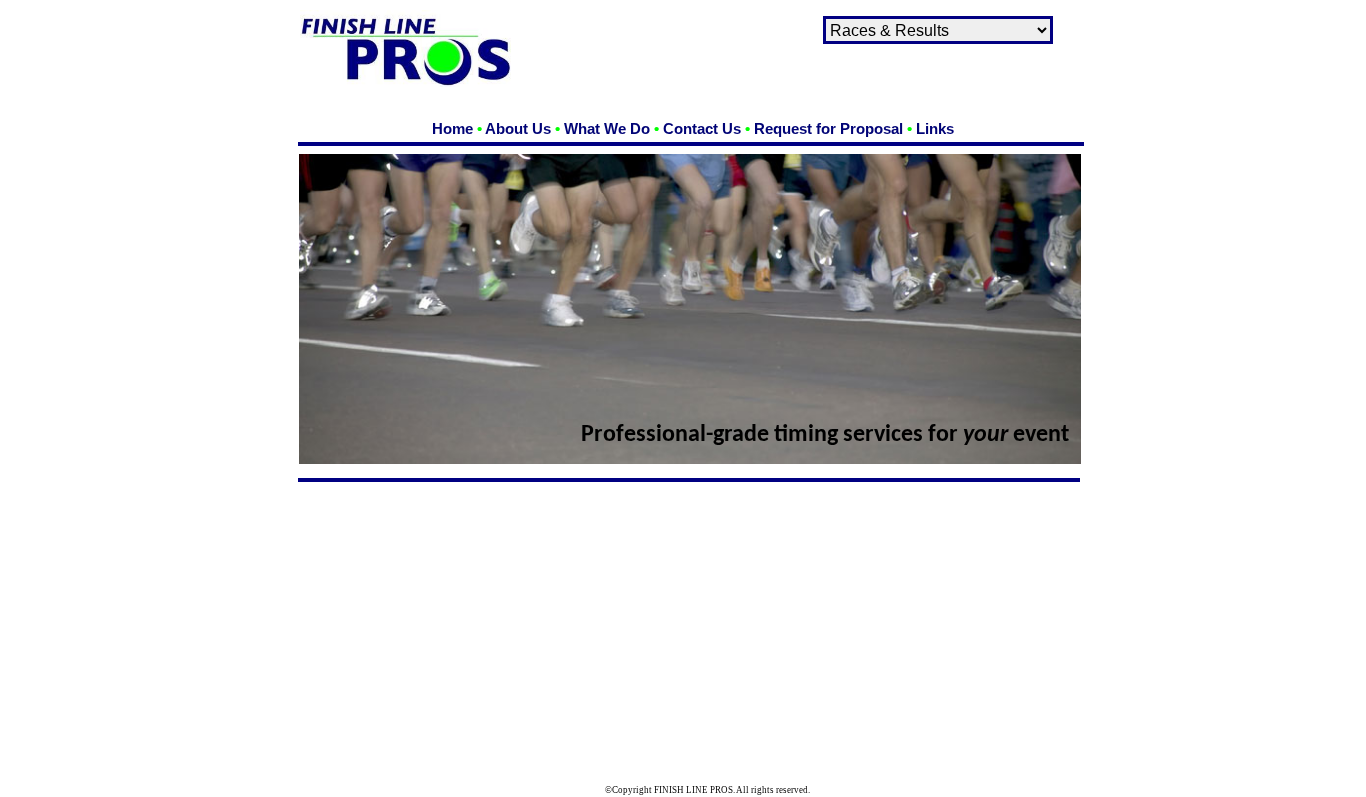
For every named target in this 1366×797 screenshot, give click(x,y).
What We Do (607, 128)
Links (935, 128)
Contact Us (702, 128)
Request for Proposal (828, 128)
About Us (518, 128)
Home (452, 128)
